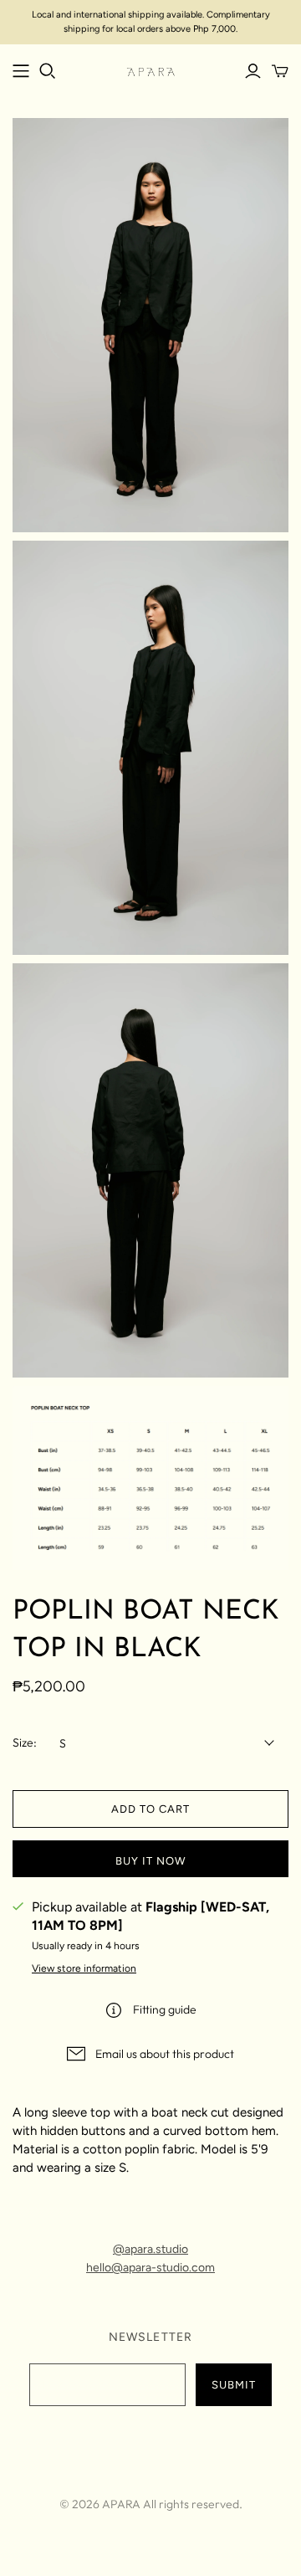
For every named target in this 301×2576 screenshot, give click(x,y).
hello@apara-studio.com (150, 2268)
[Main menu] (21, 71)
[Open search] (48, 71)
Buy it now (150, 1861)
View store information (84, 1968)
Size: (25, 1742)
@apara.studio (150, 2249)
